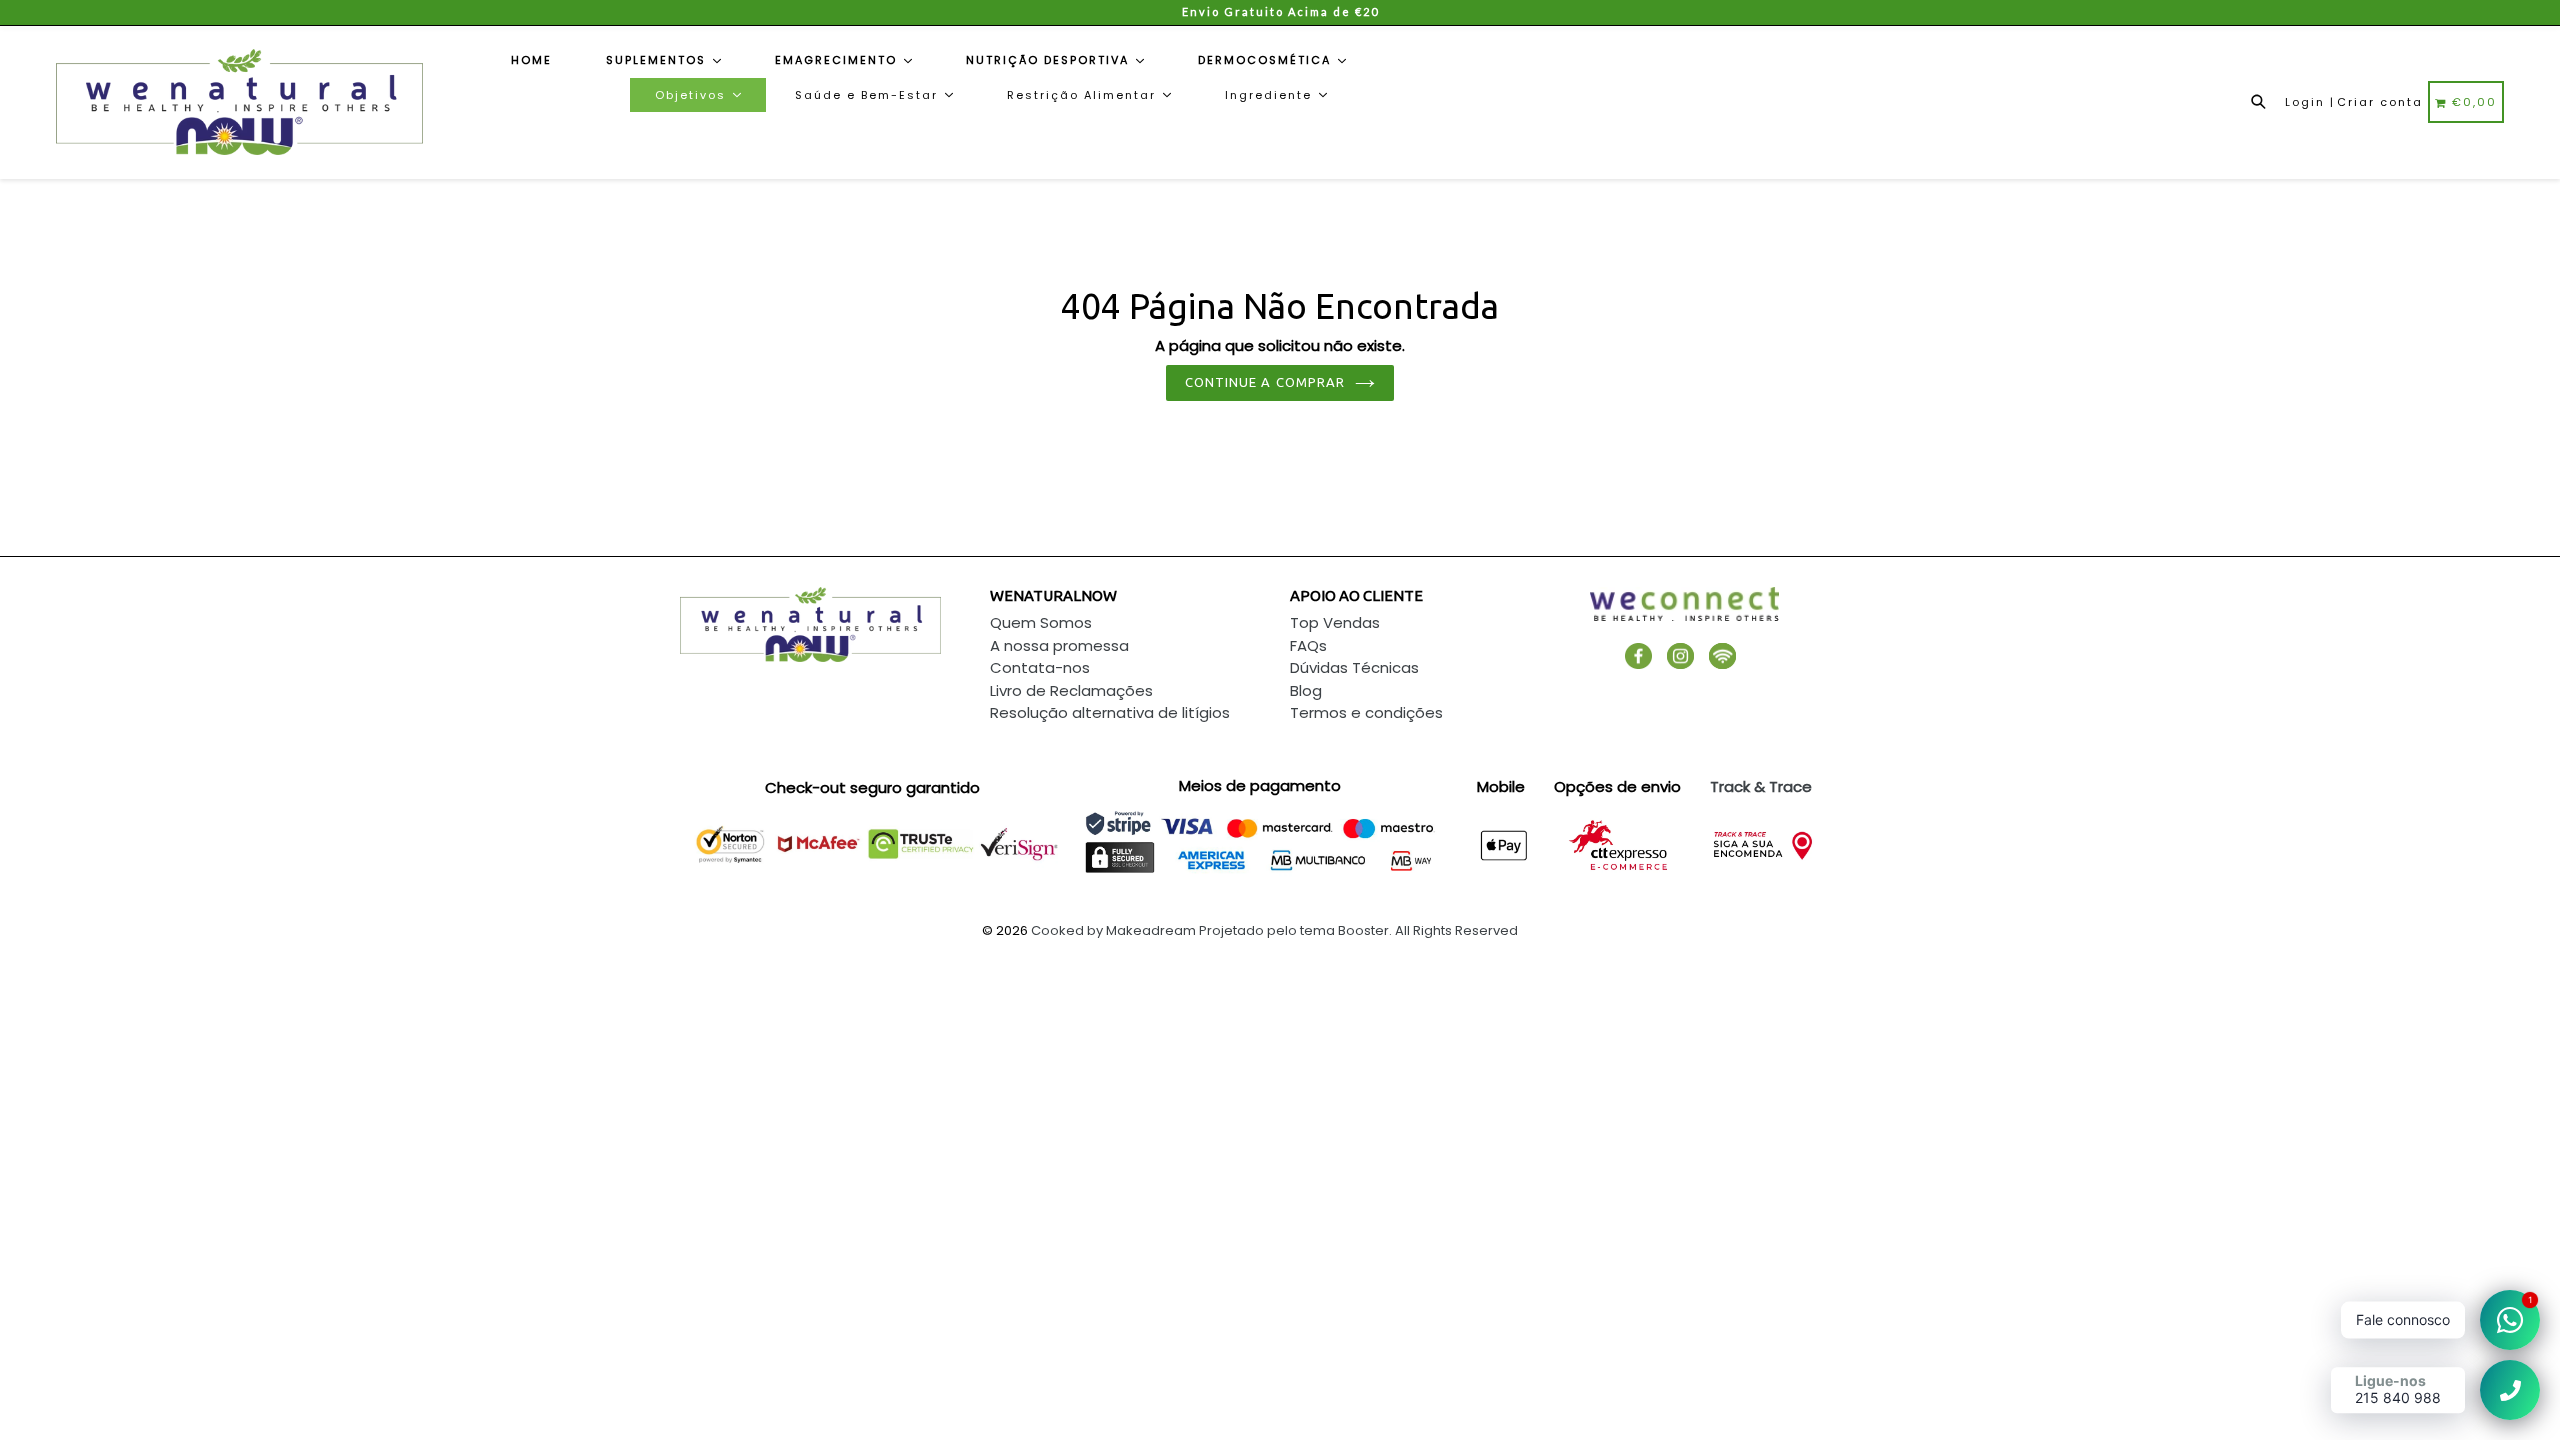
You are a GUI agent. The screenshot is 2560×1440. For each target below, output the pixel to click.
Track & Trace (1761, 786)
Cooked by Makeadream (1113, 930)
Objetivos (693, 95)
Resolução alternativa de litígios (1110, 712)
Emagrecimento (838, 60)
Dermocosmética (1267, 60)
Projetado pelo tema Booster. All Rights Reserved (1358, 930)
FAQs (1308, 645)
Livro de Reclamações (1071, 690)
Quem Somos (1041, 622)
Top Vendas (1335, 622)
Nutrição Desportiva (1050, 60)
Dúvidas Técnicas (1354, 667)
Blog (1306, 690)
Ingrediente (1271, 95)
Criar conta (2380, 102)
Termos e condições (1366, 712)
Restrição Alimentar (1084, 95)
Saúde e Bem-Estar (869, 95)
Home (531, 60)
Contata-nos (1040, 667)
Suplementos (658, 60)
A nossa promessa (1059, 645)
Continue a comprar (1265, 382)
